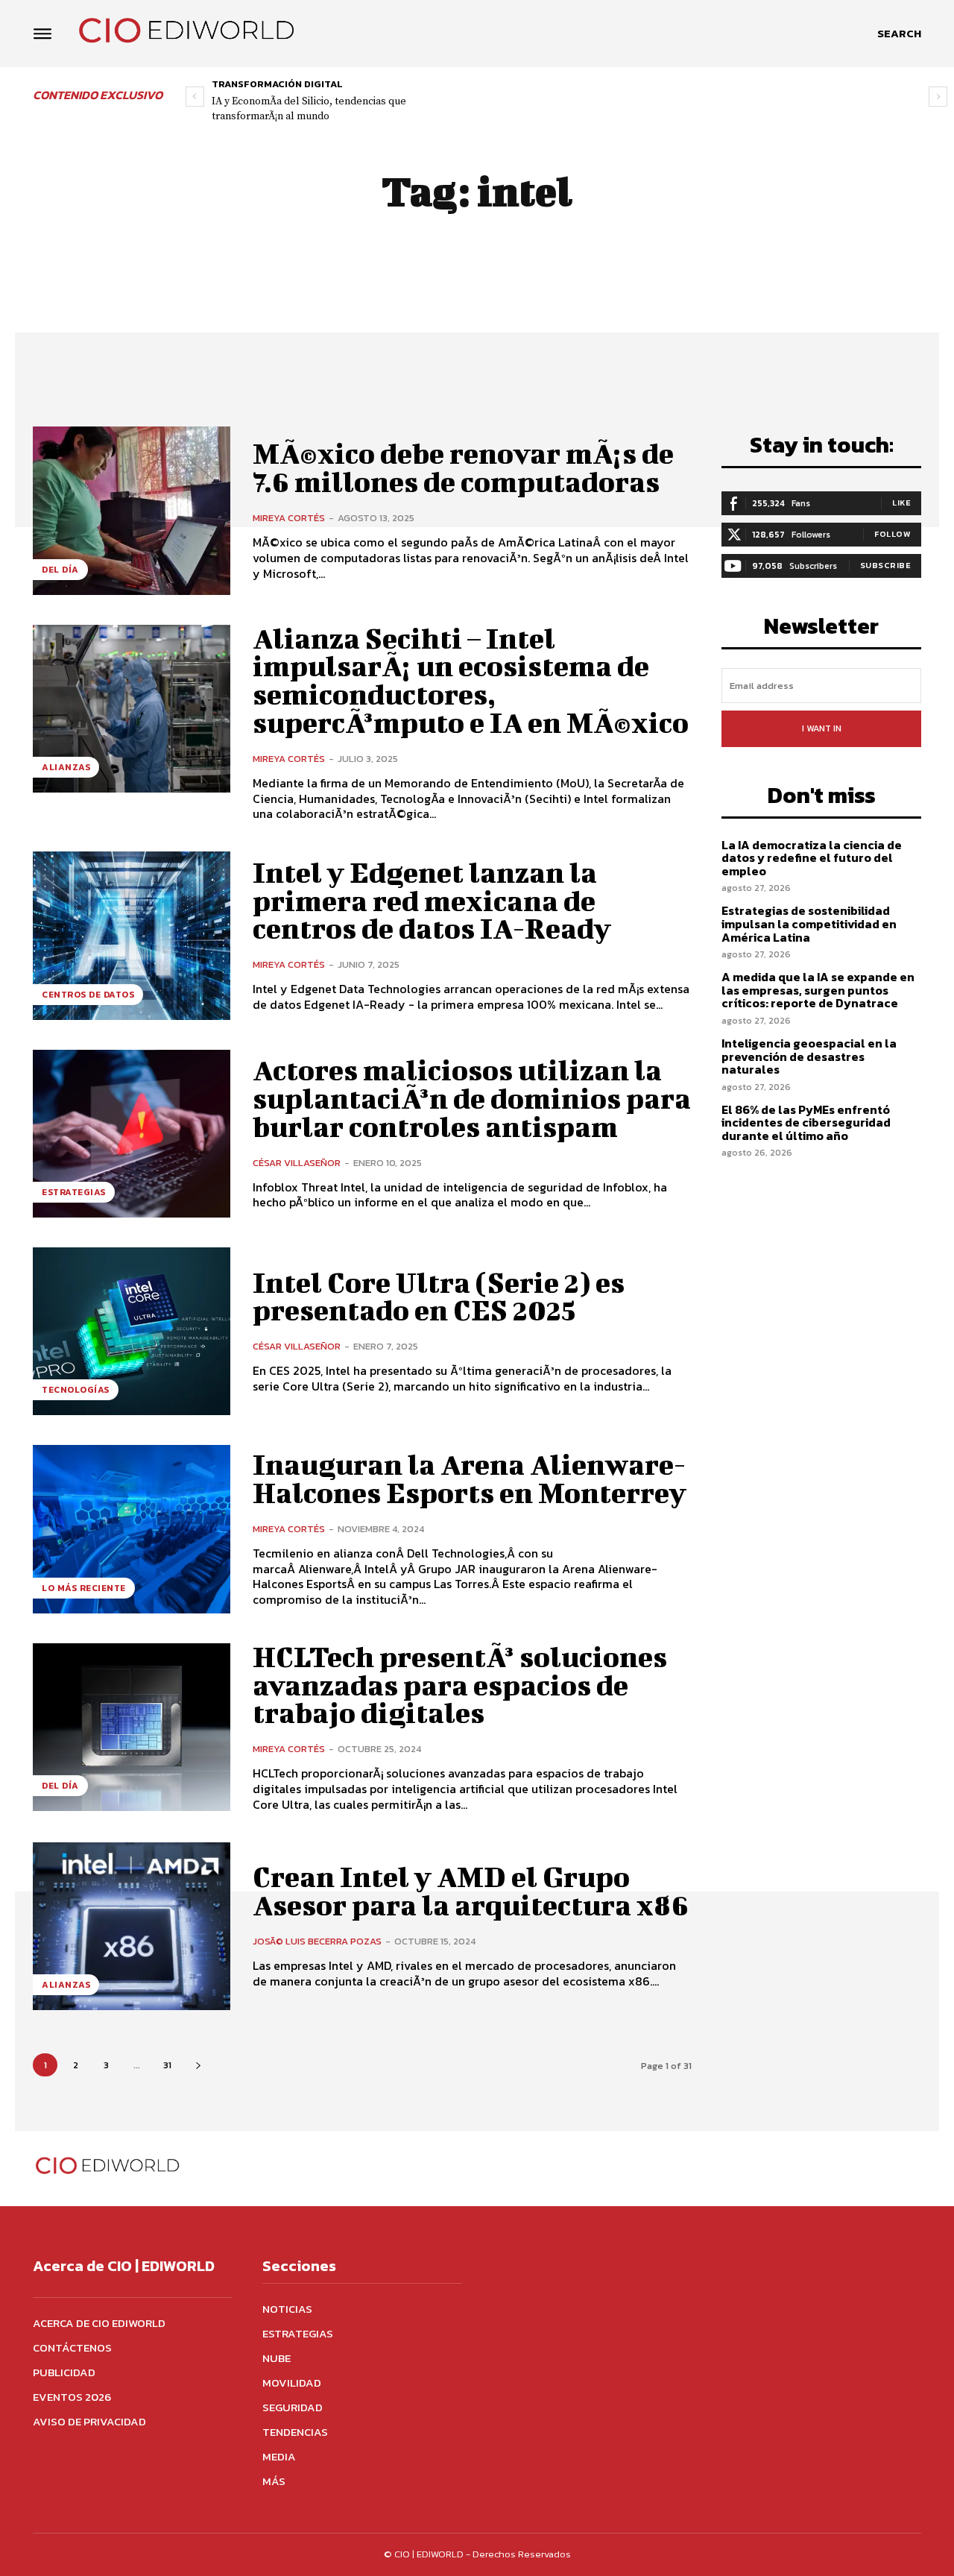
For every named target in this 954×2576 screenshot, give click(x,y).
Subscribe (886, 565)
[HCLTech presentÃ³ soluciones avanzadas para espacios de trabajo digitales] (132, 1727)
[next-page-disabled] (938, 97)
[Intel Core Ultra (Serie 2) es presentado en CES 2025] (132, 1331)
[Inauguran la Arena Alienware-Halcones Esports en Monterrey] (132, 1529)
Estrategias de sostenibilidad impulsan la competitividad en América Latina (809, 923)
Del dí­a (60, 570)
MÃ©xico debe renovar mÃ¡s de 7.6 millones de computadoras (463, 467)
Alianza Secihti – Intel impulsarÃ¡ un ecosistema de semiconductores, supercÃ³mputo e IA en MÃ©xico (471, 680)
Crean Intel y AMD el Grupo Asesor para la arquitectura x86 (471, 1891)
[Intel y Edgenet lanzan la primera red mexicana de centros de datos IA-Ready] (132, 935)
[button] (899, 34)
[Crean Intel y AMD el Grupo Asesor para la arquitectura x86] (132, 1926)
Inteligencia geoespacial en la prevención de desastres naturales (809, 1056)
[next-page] (198, 2065)
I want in (822, 728)
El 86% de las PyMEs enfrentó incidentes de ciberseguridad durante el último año (806, 1122)
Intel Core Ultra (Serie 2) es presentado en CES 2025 (439, 1297)
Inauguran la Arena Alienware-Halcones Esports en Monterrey (470, 1478)
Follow (893, 534)
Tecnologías (76, 1390)
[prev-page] (195, 97)
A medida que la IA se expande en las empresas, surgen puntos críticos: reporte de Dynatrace (818, 990)
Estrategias (74, 1192)
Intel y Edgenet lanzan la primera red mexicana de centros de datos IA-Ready (432, 901)
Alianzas (66, 767)
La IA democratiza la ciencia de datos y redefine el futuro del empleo (812, 858)
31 (167, 2065)
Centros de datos (88, 995)
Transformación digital (277, 84)
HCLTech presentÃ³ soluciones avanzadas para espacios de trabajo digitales (460, 1685)
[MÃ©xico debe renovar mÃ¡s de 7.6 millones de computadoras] (132, 510)
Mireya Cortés (289, 518)
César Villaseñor (297, 1163)
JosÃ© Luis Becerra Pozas (317, 1941)
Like (901, 503)
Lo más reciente (84, 1588)
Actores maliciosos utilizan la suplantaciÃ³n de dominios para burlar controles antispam (472, 1098)
